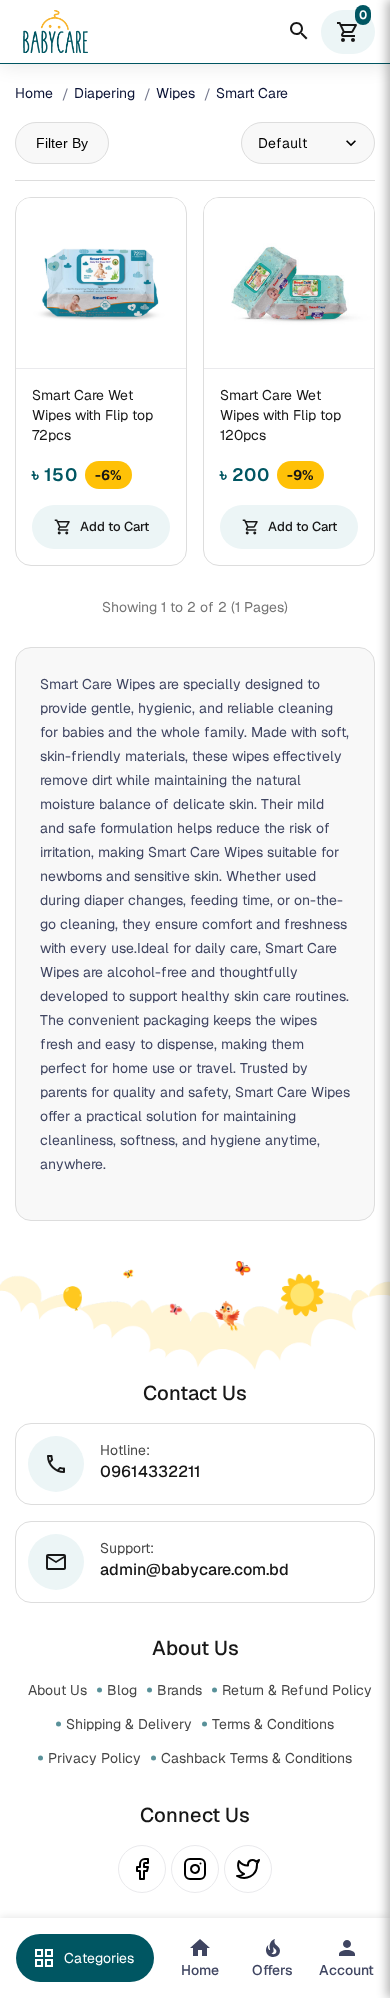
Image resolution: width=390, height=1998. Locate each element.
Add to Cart (101, 527)
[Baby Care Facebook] (142, 1869)
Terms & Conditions (273, 1724)
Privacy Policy (94, 1758)
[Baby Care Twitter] (248, 1869)
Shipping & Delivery (129, 1724)
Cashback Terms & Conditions (256, 1758)
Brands (179, 1690)
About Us (57, 1690)
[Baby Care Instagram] (195, 1869)
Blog (122, 1690)
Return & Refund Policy (297, 1690)
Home (34, 93)
